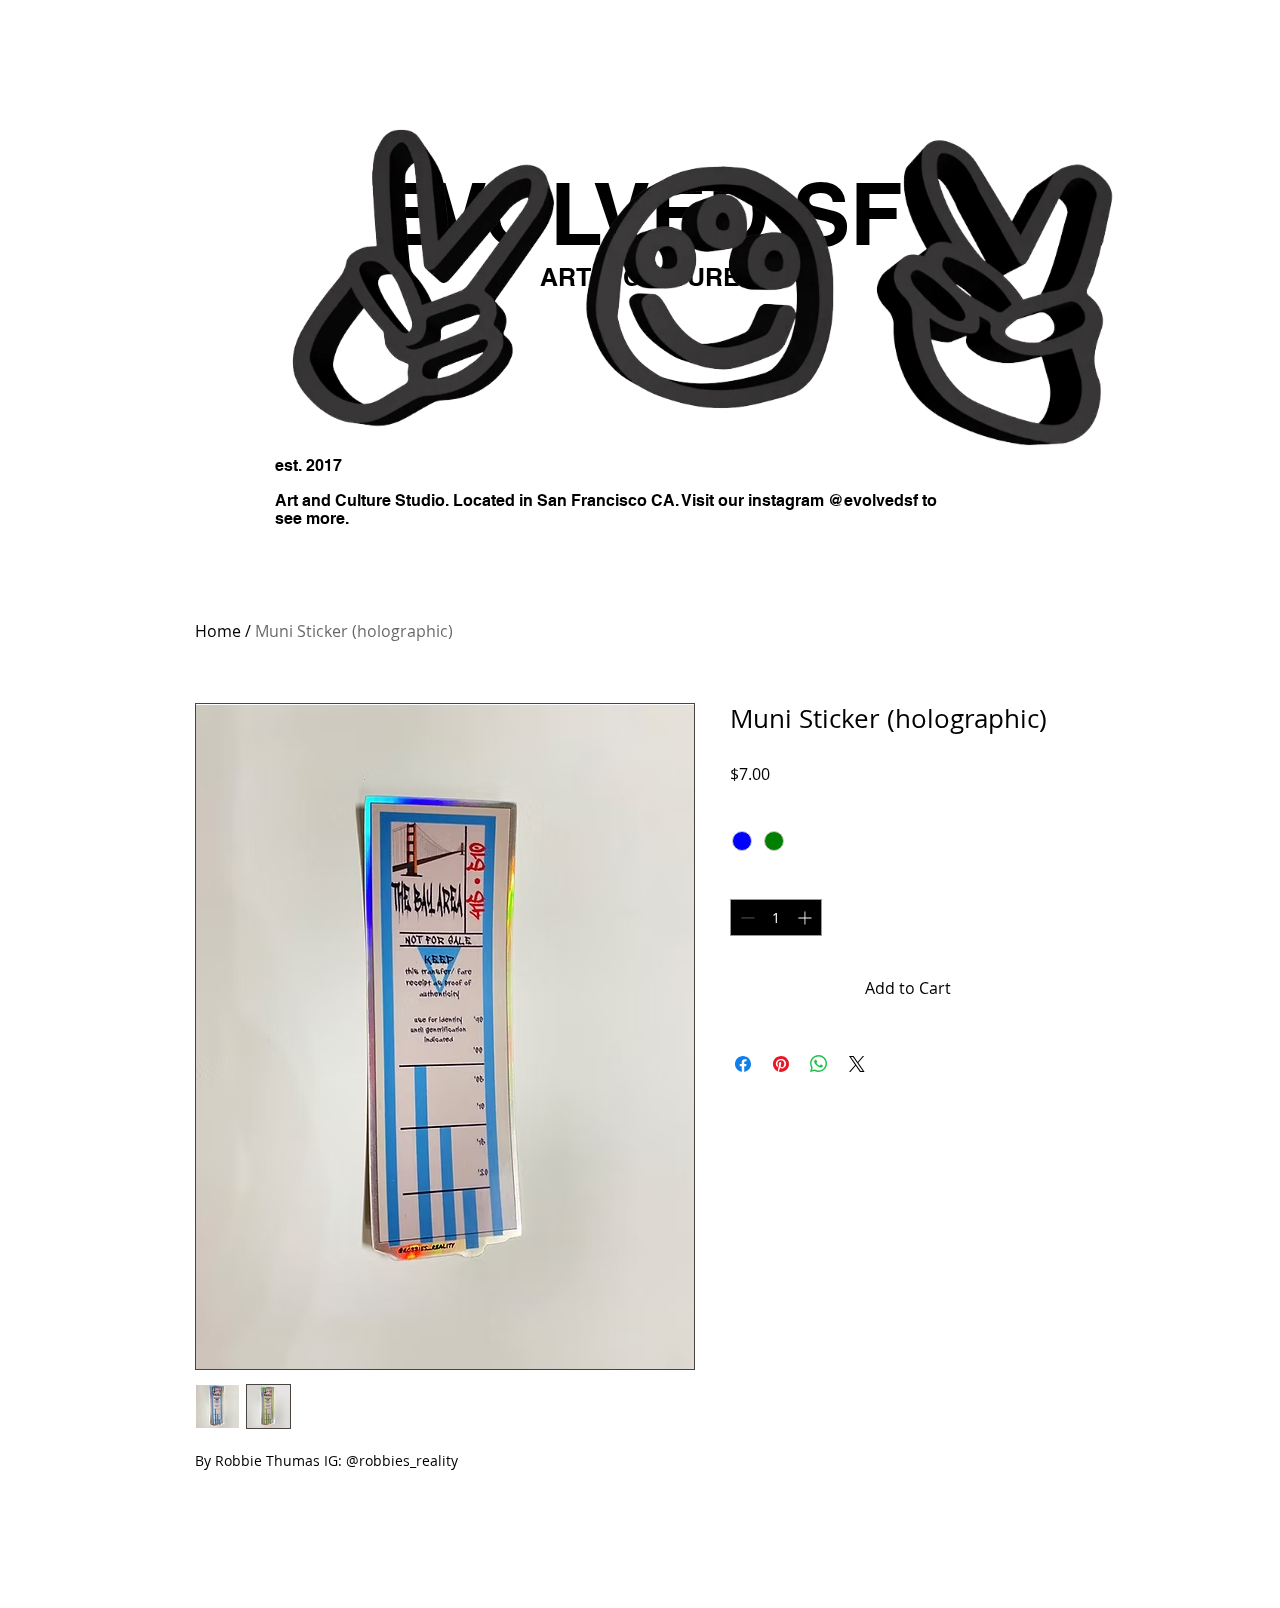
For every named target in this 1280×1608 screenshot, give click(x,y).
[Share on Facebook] (743, 1064)
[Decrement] (745, 917)
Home (218, 631)
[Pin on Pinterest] (781, 1064)
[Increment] (806, 917)
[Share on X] (857, 1064)
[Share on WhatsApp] (819, 1064)
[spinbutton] (776, 917)
